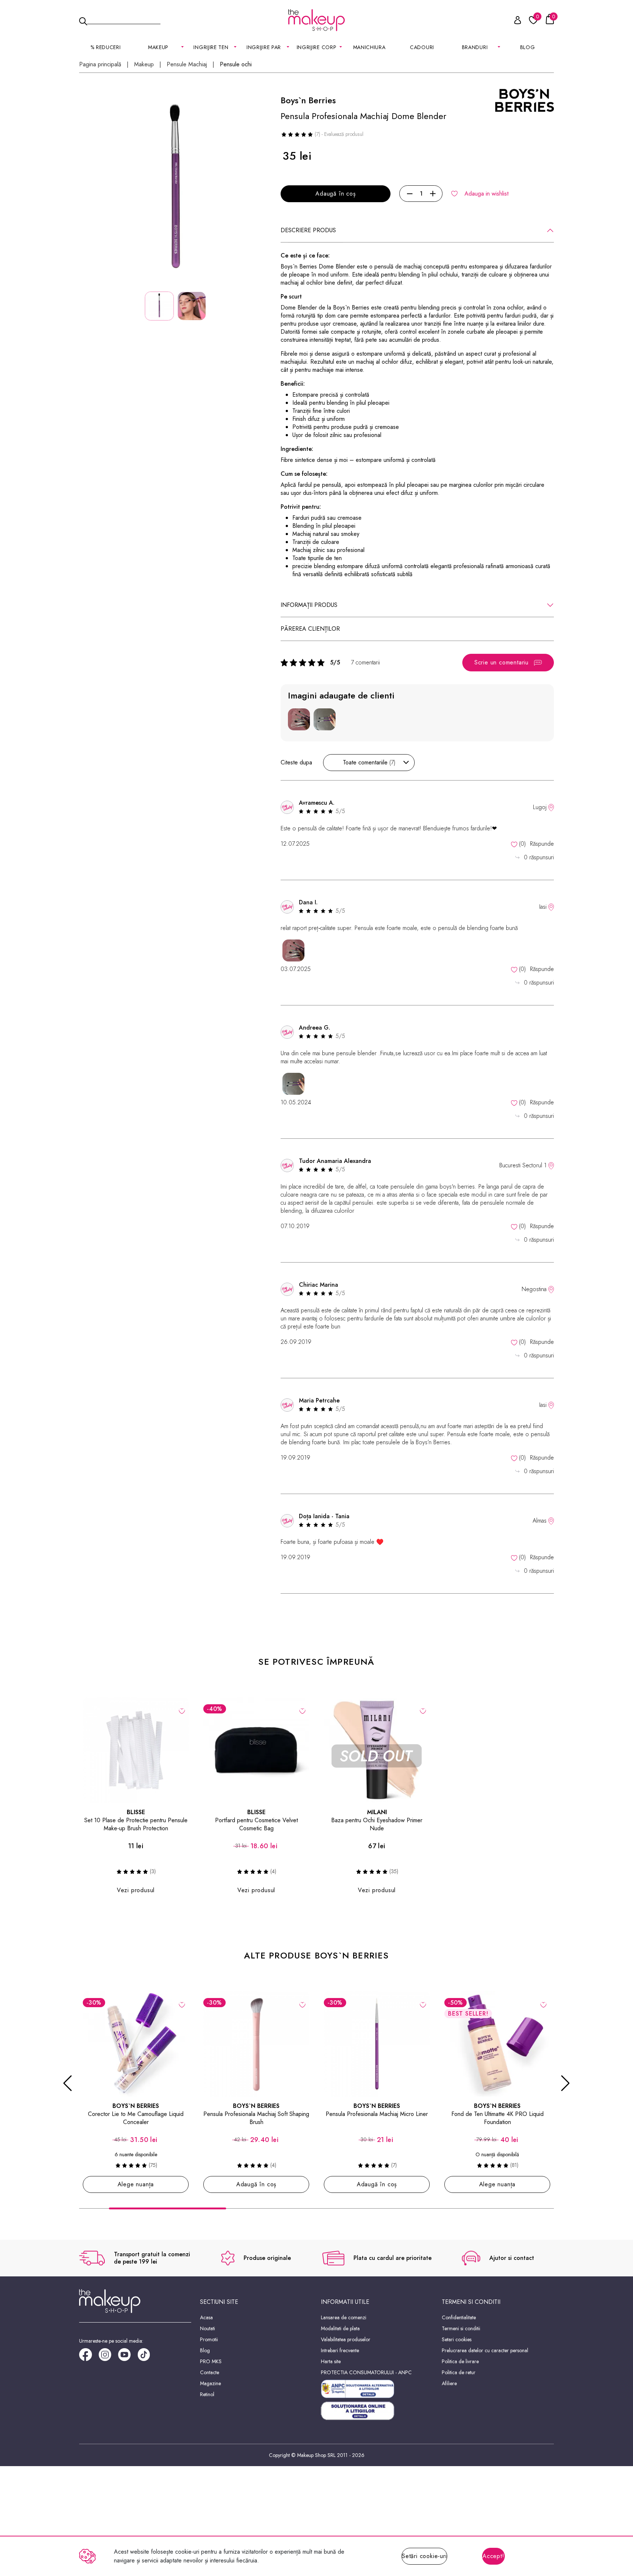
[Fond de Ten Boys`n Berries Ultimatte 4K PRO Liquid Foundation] (497, 2044)
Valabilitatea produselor (346, 2339)
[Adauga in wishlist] (182, 1710)
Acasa (206, 2317)
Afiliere (449, 2383)
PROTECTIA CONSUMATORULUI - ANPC (366, 2372)
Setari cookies (457, 2339)
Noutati (208, 2328)
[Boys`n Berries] (525, 100)
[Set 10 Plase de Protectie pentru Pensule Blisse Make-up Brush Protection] (136, 1750)
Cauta (124, 20)
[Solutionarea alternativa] (377, 2389)
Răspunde (542, 844)
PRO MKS (211, 2361)
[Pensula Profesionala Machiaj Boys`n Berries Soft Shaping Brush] (256, 2044)
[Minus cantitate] (410, 194)
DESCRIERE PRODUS (308, 230)
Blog (528, 47)
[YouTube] (128, 2357)
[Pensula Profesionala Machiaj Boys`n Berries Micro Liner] (377, 2044)
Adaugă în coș (335, 194)
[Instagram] (108, 2357)
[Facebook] (89, 2357)
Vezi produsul (136, 1890)
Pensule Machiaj (187, 64)
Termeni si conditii (461, 2328)
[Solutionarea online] (377, 2411)
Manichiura (369, 47)
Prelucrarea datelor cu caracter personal (485, 2350)
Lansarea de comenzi (344, 2317)
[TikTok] (147, 2357)
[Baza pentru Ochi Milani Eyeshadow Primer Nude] (377, 1750)
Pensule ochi (236, 64)
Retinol (207, 2394)
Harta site (331, 2361)
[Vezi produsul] (182, 2004)
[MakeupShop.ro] (316, 20)
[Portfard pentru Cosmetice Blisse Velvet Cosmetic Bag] (256, 1750)
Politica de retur (459, 2372)
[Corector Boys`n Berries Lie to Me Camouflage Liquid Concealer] (136, 2044)
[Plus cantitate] (433, 194)
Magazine (210, 2383)
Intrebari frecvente (340, 2350)
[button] (68, 2083)
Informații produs (309, 605)
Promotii (209, 2339)
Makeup (144, 64)
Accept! (493, 2556)
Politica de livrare (460, 2361)
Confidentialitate (459, 2317)
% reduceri (106, 47)
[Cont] (514, 21)
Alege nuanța (136, 2184)
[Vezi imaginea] (175, 191)
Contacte (210, 2372)
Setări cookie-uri (424, 2556)
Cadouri (422, 47)
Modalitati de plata (340, 2328)
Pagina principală (100, 64)
